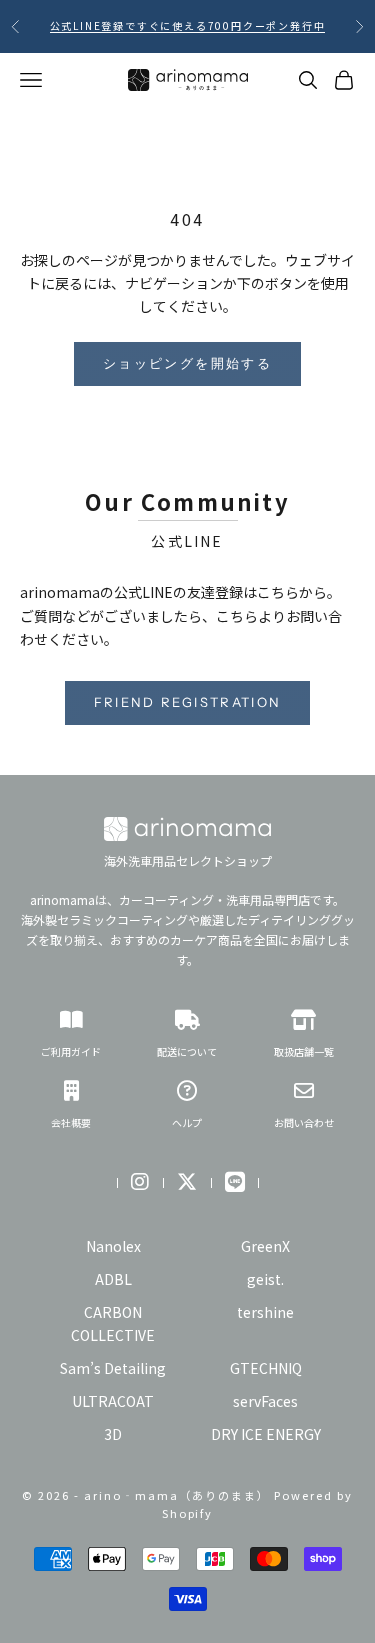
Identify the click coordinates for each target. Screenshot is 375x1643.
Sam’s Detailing (113, 1368)
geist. (265, 1279)
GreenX (265, 1246)
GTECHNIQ (266, 1368)
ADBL (113, 1279)
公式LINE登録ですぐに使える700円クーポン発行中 (188, 25)
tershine (265, 1312)
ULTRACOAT (113, 1401)
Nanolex (113, 1246)
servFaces (265, 1401)
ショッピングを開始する (187, 363)
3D (113, 1434)
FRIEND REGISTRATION (187, 702)
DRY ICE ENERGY (266, 1434)
